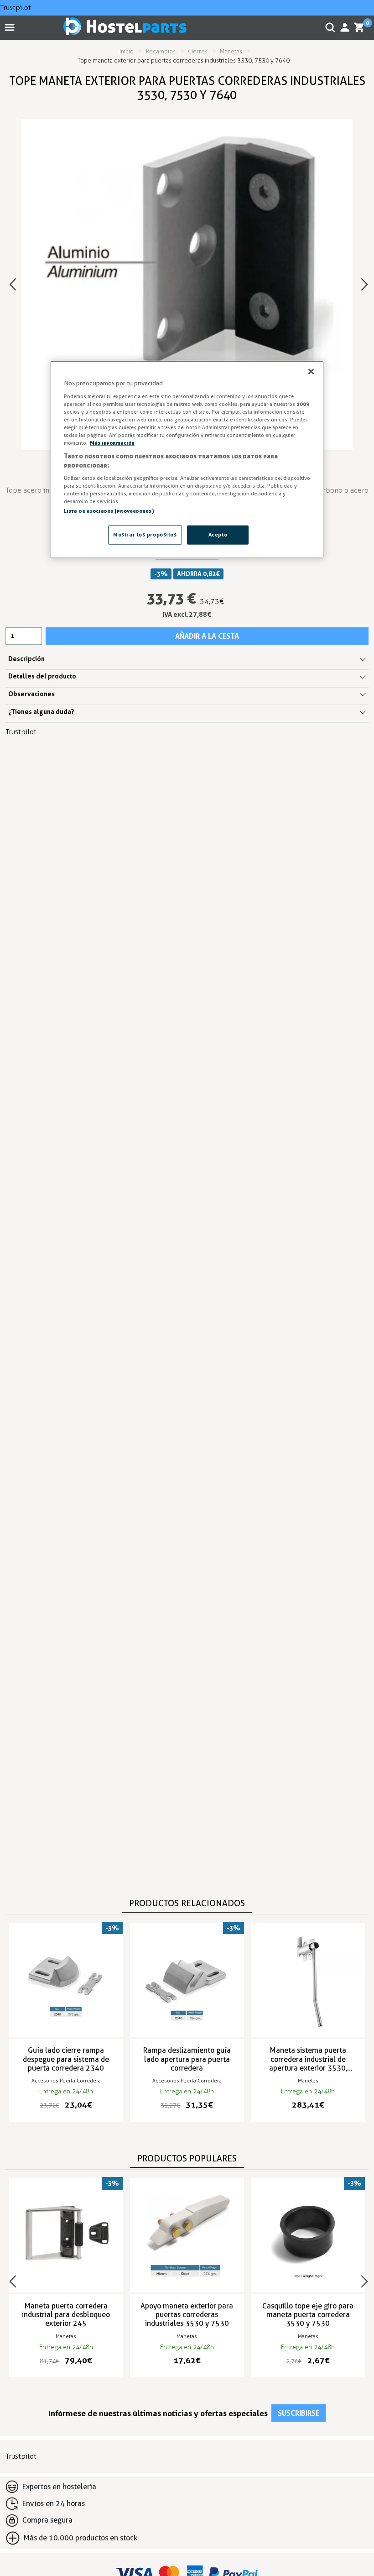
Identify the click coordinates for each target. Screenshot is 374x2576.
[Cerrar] (311, 372)
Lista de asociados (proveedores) (109, 510)
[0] (359, 27)
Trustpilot (16, 8)
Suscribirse (299, 2413)
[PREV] (13, 284)
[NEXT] (364, 284)
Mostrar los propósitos (145, 534)
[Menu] (11, 27)
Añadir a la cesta (207, 636)
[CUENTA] (345, 27)
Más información (112, 443)
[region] (187, 460)
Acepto (218, 534)
